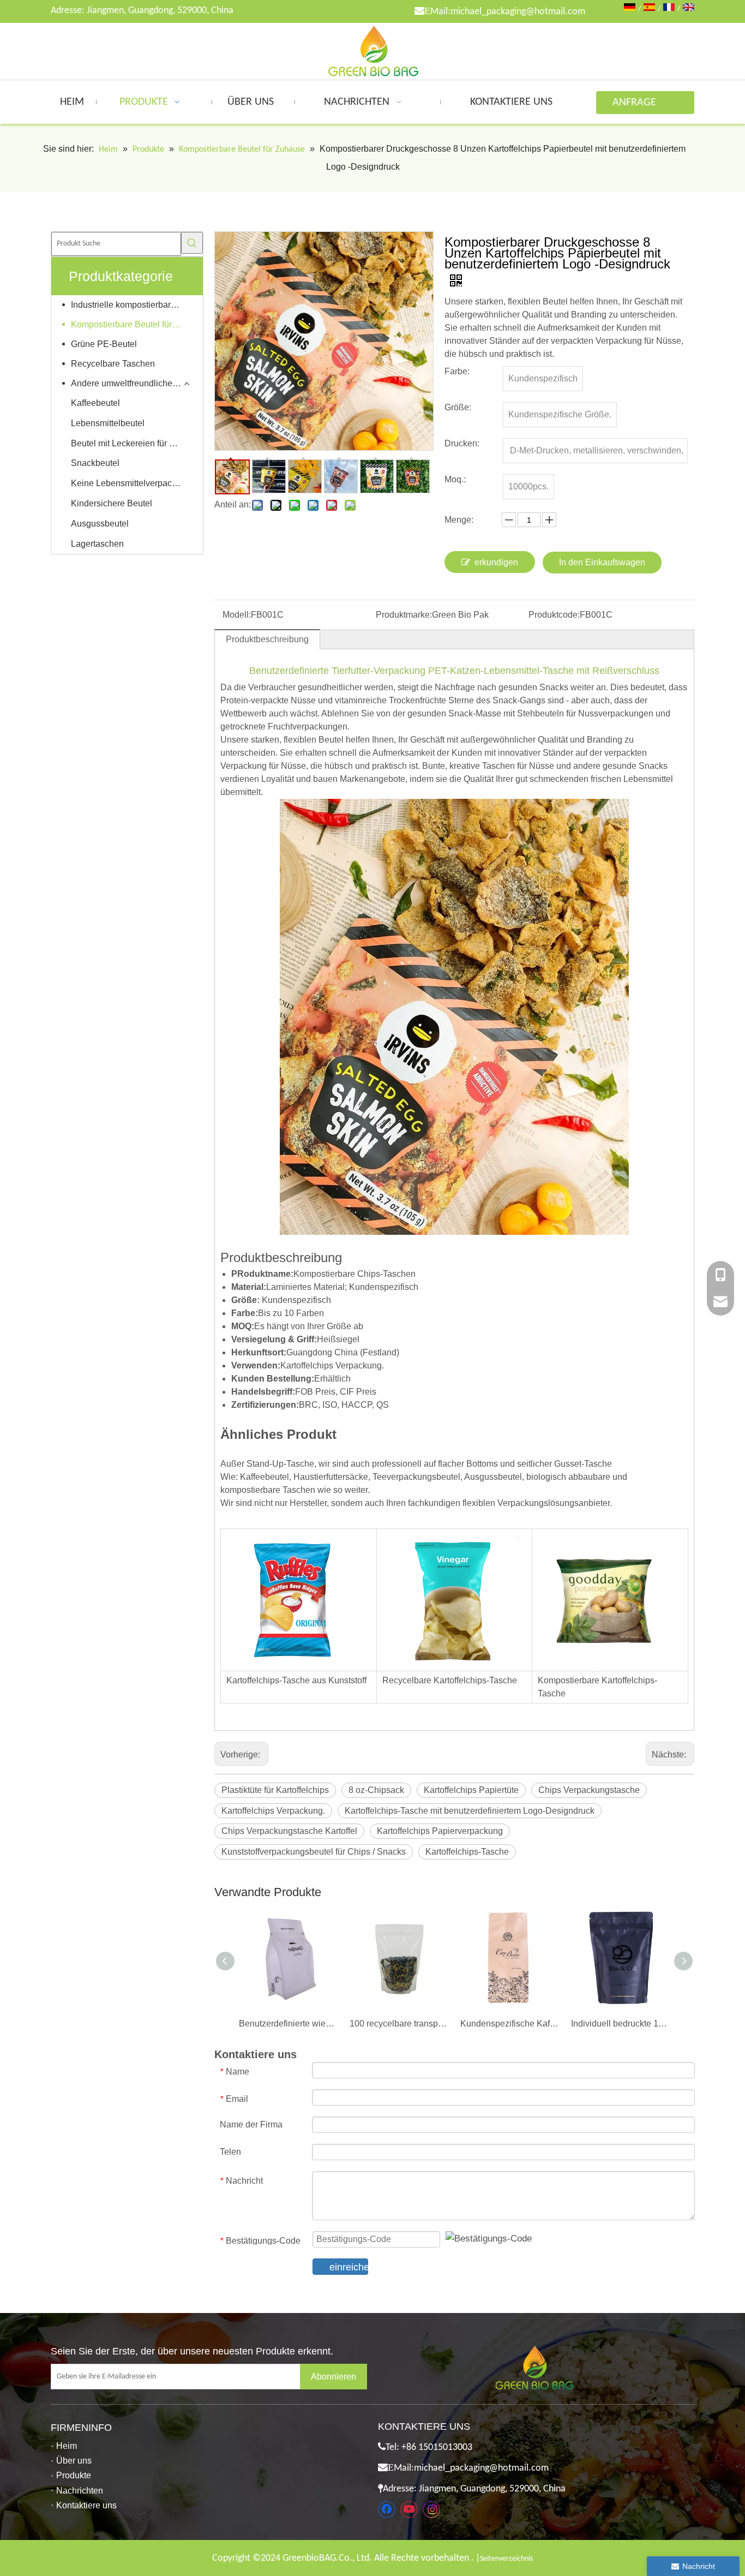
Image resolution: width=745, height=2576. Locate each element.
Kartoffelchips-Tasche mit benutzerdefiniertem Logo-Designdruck (470, 1811)
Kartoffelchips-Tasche (467, 1852)
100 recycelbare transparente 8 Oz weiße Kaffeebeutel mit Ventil (399, 2024)
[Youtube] (409, 2509)
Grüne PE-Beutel (104, 344)
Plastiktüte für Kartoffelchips (275, 1790)
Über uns (74, 2461)
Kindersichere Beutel (112, 503)
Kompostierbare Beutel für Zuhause (131, 324)
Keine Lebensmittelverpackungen (131, 483)
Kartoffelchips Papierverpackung (440, 1831)
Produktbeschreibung (267, 639)
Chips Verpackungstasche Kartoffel (289, 1831)
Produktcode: (554, 615)
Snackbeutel (95, 463)
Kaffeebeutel (95, 403)
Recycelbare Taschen (113, 364)
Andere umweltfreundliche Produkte (131, 383)
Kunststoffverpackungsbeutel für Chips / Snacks (314, 1852)
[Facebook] (387, 2509)
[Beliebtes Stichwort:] (192, 243)
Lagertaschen (97, 544)
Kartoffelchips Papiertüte (471, 1790)
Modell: (237, 615)
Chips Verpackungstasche (589, 1790)
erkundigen (496, 562)
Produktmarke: (404, 615)
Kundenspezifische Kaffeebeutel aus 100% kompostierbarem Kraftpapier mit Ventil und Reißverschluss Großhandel (510, 2024)
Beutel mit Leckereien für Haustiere (131, 443)
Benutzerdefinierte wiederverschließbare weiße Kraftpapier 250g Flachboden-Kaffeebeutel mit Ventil (289, 2024)
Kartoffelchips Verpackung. (273, 1811)
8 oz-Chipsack (376, 1790)
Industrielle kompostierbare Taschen (131, 305)
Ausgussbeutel (100, 524)
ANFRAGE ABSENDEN (637, 106)
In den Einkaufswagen (602, 562)
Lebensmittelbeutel (108, 423)
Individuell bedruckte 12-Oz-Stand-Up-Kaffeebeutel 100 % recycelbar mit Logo (621, 2024)
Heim (67, 2446)
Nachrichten (80, 2491)
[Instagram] (431, 2509)
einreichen (349, 2267)
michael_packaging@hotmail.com (518, 12)
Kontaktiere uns (86, 2505)
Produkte (74, 2475)
